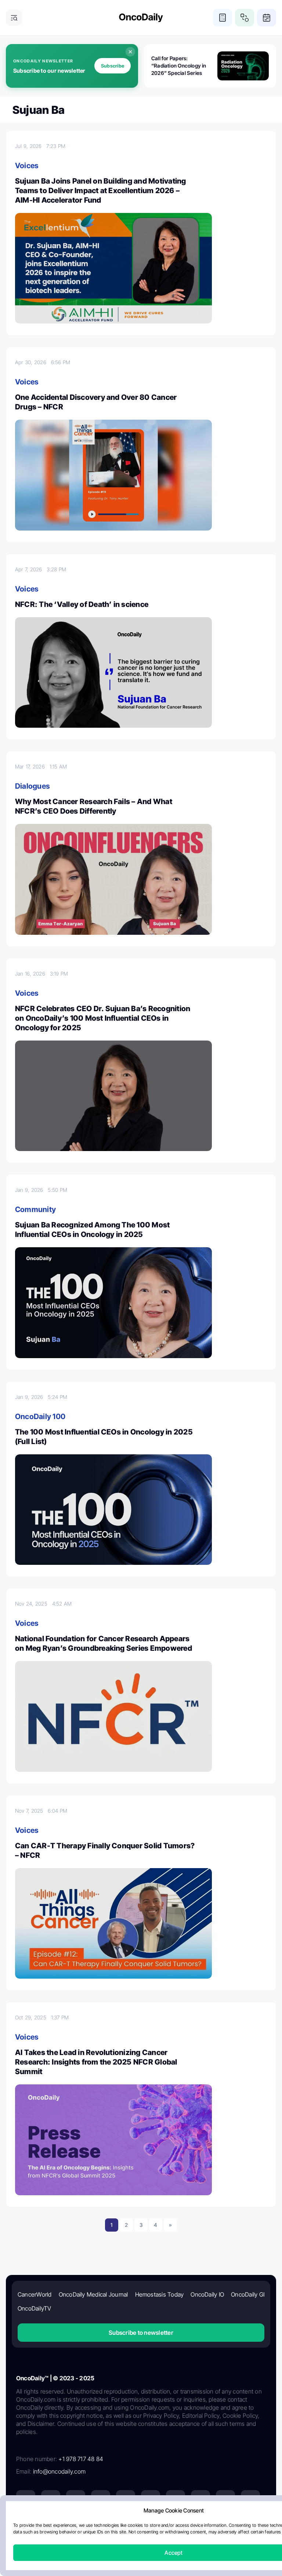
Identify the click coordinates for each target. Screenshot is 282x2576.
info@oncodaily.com (59, 2471)
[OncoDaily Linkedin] (26, 2500)
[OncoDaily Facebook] (76, 2500)
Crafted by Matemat (141, 2547)
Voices (27, 166)
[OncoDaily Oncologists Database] (245, 18)
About (68, 2527)
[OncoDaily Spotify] (151, 2500)
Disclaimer (209, 2527)
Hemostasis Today (160, 2294)
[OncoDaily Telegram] (176, 2500)
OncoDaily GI (248, 2294)
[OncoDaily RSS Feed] (250, 2500)
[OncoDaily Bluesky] (200, 2500)
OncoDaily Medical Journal (93, 2294)
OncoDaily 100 (40, 1417)
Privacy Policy (97, 2527)
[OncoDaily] (141, 18)
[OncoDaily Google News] (225, 2500)
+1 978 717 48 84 (81, 2459)
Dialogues (32, 786)
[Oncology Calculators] (223, 18)
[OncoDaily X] (51, 2500)
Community (35, 1209)
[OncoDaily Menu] (14, 18)
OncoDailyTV (35, 2308)
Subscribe (113, 66)
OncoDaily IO (207, 2294)
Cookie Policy (174, 2527)
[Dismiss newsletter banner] (130, 52)
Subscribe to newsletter (141, 2333)
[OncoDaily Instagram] (101, 2500)
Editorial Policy (136, 2527)
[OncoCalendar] (267, 18)
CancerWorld (35, 2294)
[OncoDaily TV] (126, 2500)
